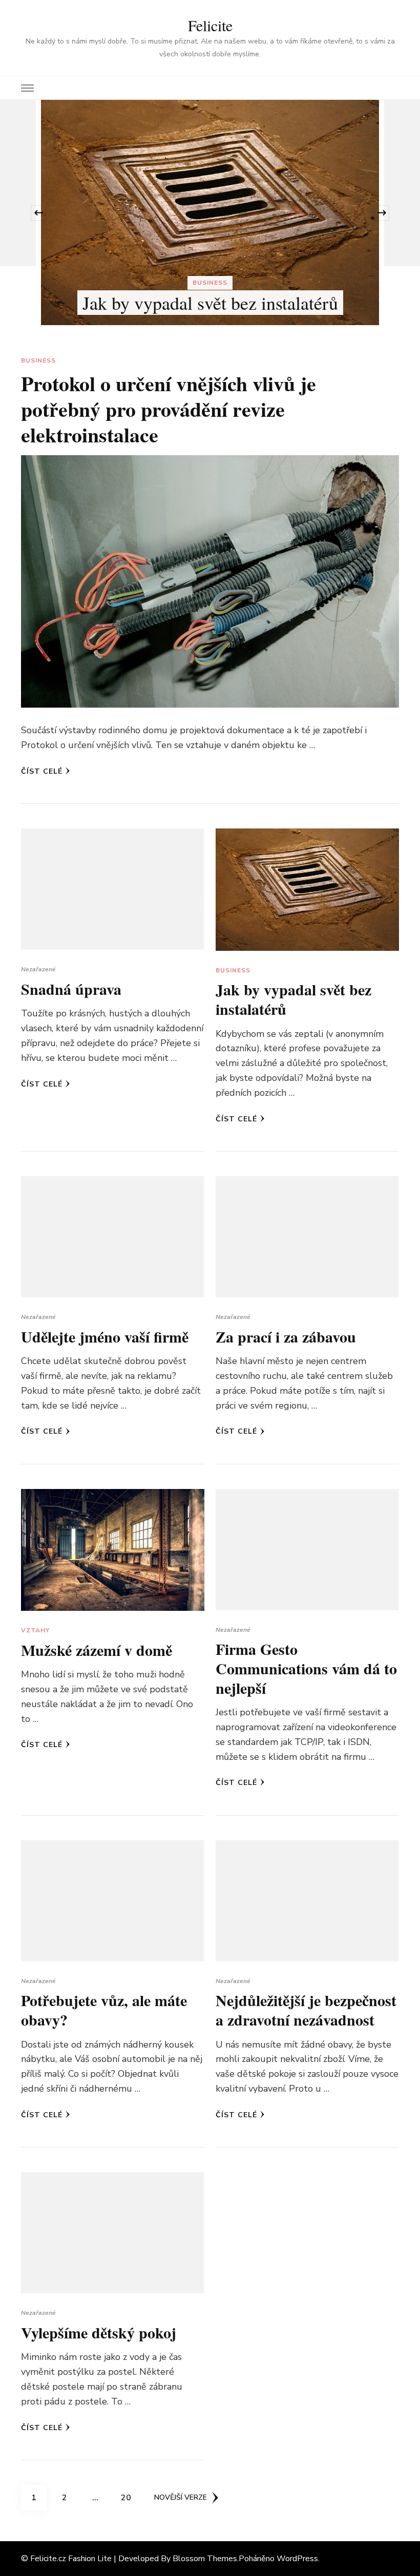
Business (38, 360)
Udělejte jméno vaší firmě (285, 243)
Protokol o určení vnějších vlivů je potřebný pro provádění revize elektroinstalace (169, 409)
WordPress (297, 2559)
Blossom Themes (205, 2559)
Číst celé (42, 771)
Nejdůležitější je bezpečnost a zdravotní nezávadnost (306, 2010)
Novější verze (181, 2497)
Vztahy (35, 1630)
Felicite (210, 25)
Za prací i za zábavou (286, 1336)
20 (130, 2497)
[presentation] (38, 213)
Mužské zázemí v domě (97, 1650)
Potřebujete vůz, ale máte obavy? (104, 2010)
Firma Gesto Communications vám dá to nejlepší (306, 1668)
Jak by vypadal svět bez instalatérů (293, 999)
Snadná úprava (71, 989)
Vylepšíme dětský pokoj (99, 2332)
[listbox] (210, 213)
